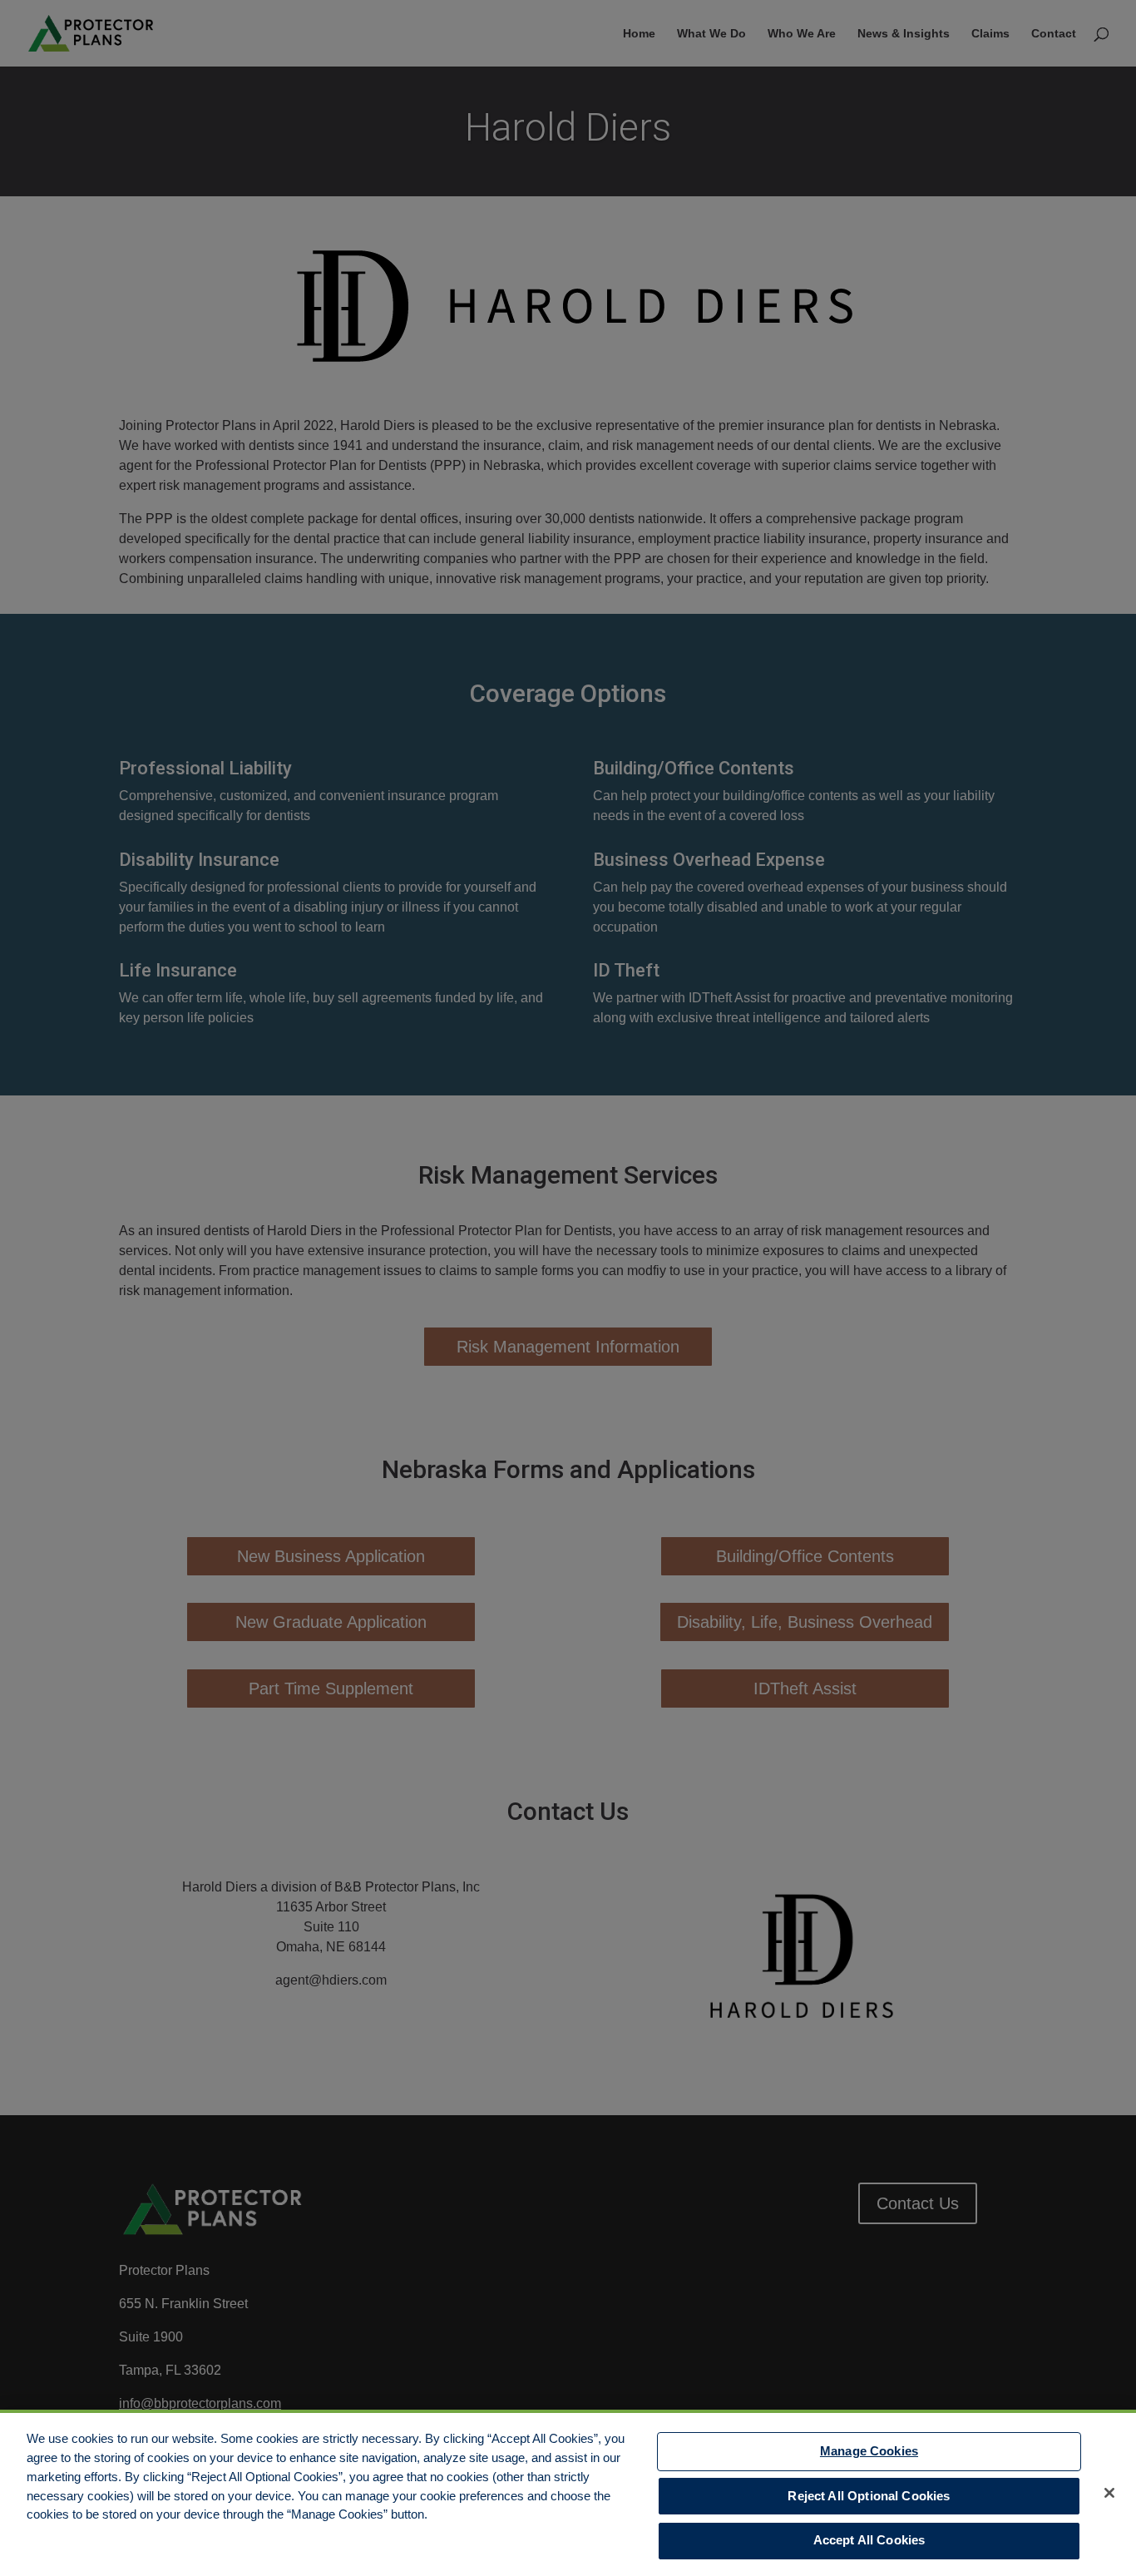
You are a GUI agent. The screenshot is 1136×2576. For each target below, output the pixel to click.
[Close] (1109, 2493)
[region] (568, 2493)
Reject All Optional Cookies (869, 2496)
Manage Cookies (869, 2451)
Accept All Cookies (869, 2541)
